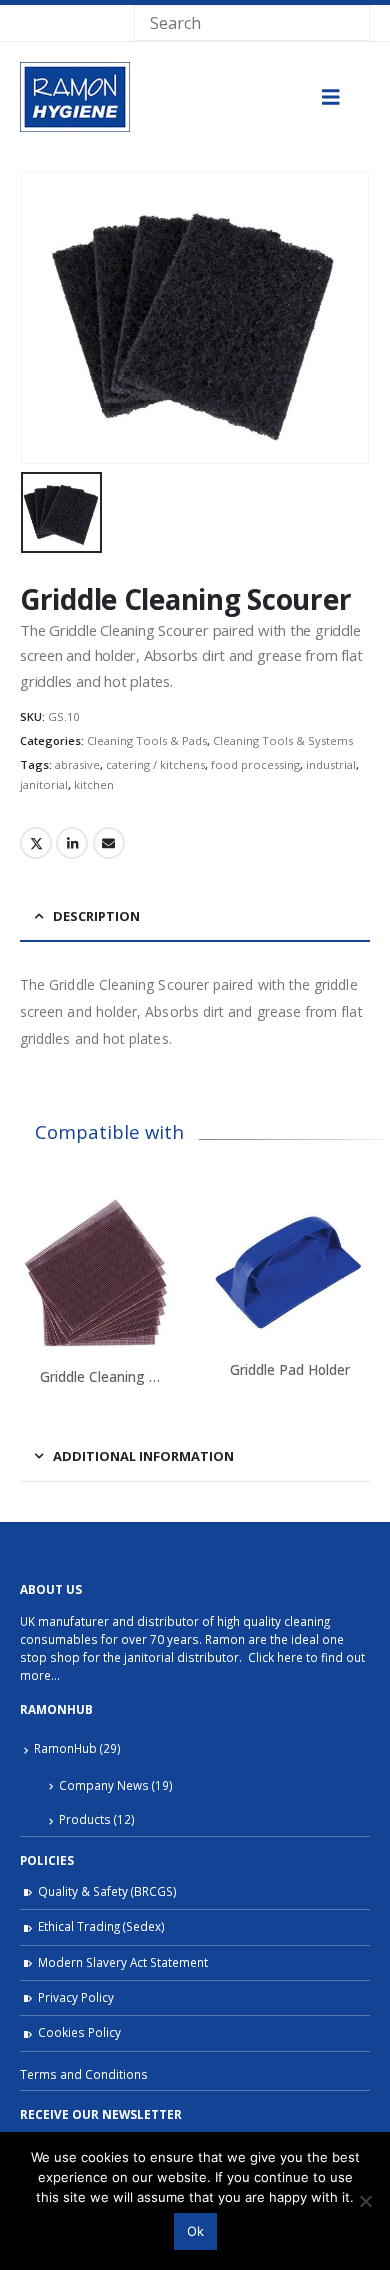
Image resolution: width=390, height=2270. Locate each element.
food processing (255, 764)
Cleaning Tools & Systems (283, 740)
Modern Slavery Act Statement (123, 1962)
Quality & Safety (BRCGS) (107, 1891)
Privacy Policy (76, 1997)
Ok (195, 2231)
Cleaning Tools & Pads (147, 740)
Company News (104, 1785)
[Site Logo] (75, 97)
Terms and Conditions (84, 2074)
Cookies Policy (79, 2032)
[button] (331, 97)
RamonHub (65, 1748)
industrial (331, 764)
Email (109, 843)
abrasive (77, 764)
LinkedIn (72, 843)
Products (85, 1819)
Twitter (36, 843)
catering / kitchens (155, 764)
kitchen (94, 784)
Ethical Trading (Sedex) (101, 1926)
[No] (365, 2201)
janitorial (44, 784)
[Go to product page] (100, 1273)
